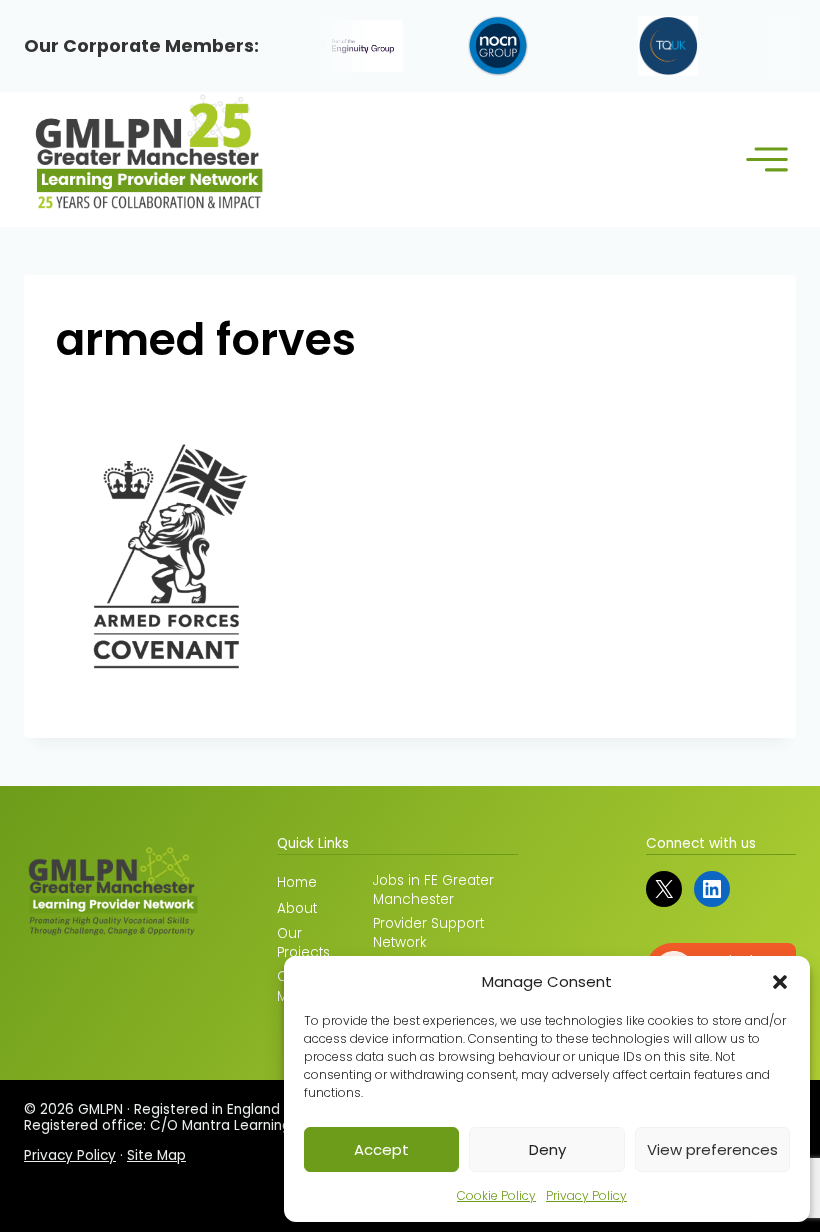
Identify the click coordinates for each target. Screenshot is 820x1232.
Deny (547, 1149)
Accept (381, 1149)
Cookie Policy (496, 1195)
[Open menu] (766, 159)
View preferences (712, 1149)
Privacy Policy (586, 1195)
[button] (780, 982)
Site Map (156, 1155)
